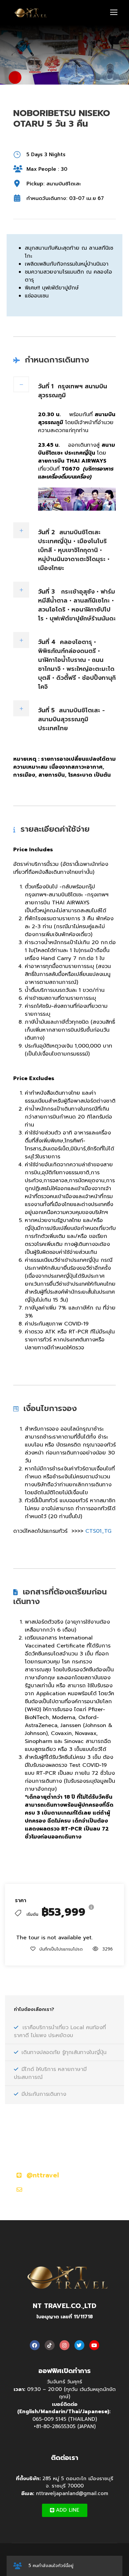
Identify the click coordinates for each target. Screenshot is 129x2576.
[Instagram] (64, 2345)
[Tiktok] (50, 2345)
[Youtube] (94, 2345)
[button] (65, 2510)
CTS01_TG (98, 1531)
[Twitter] (79, 2345)
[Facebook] (35, 2345)
